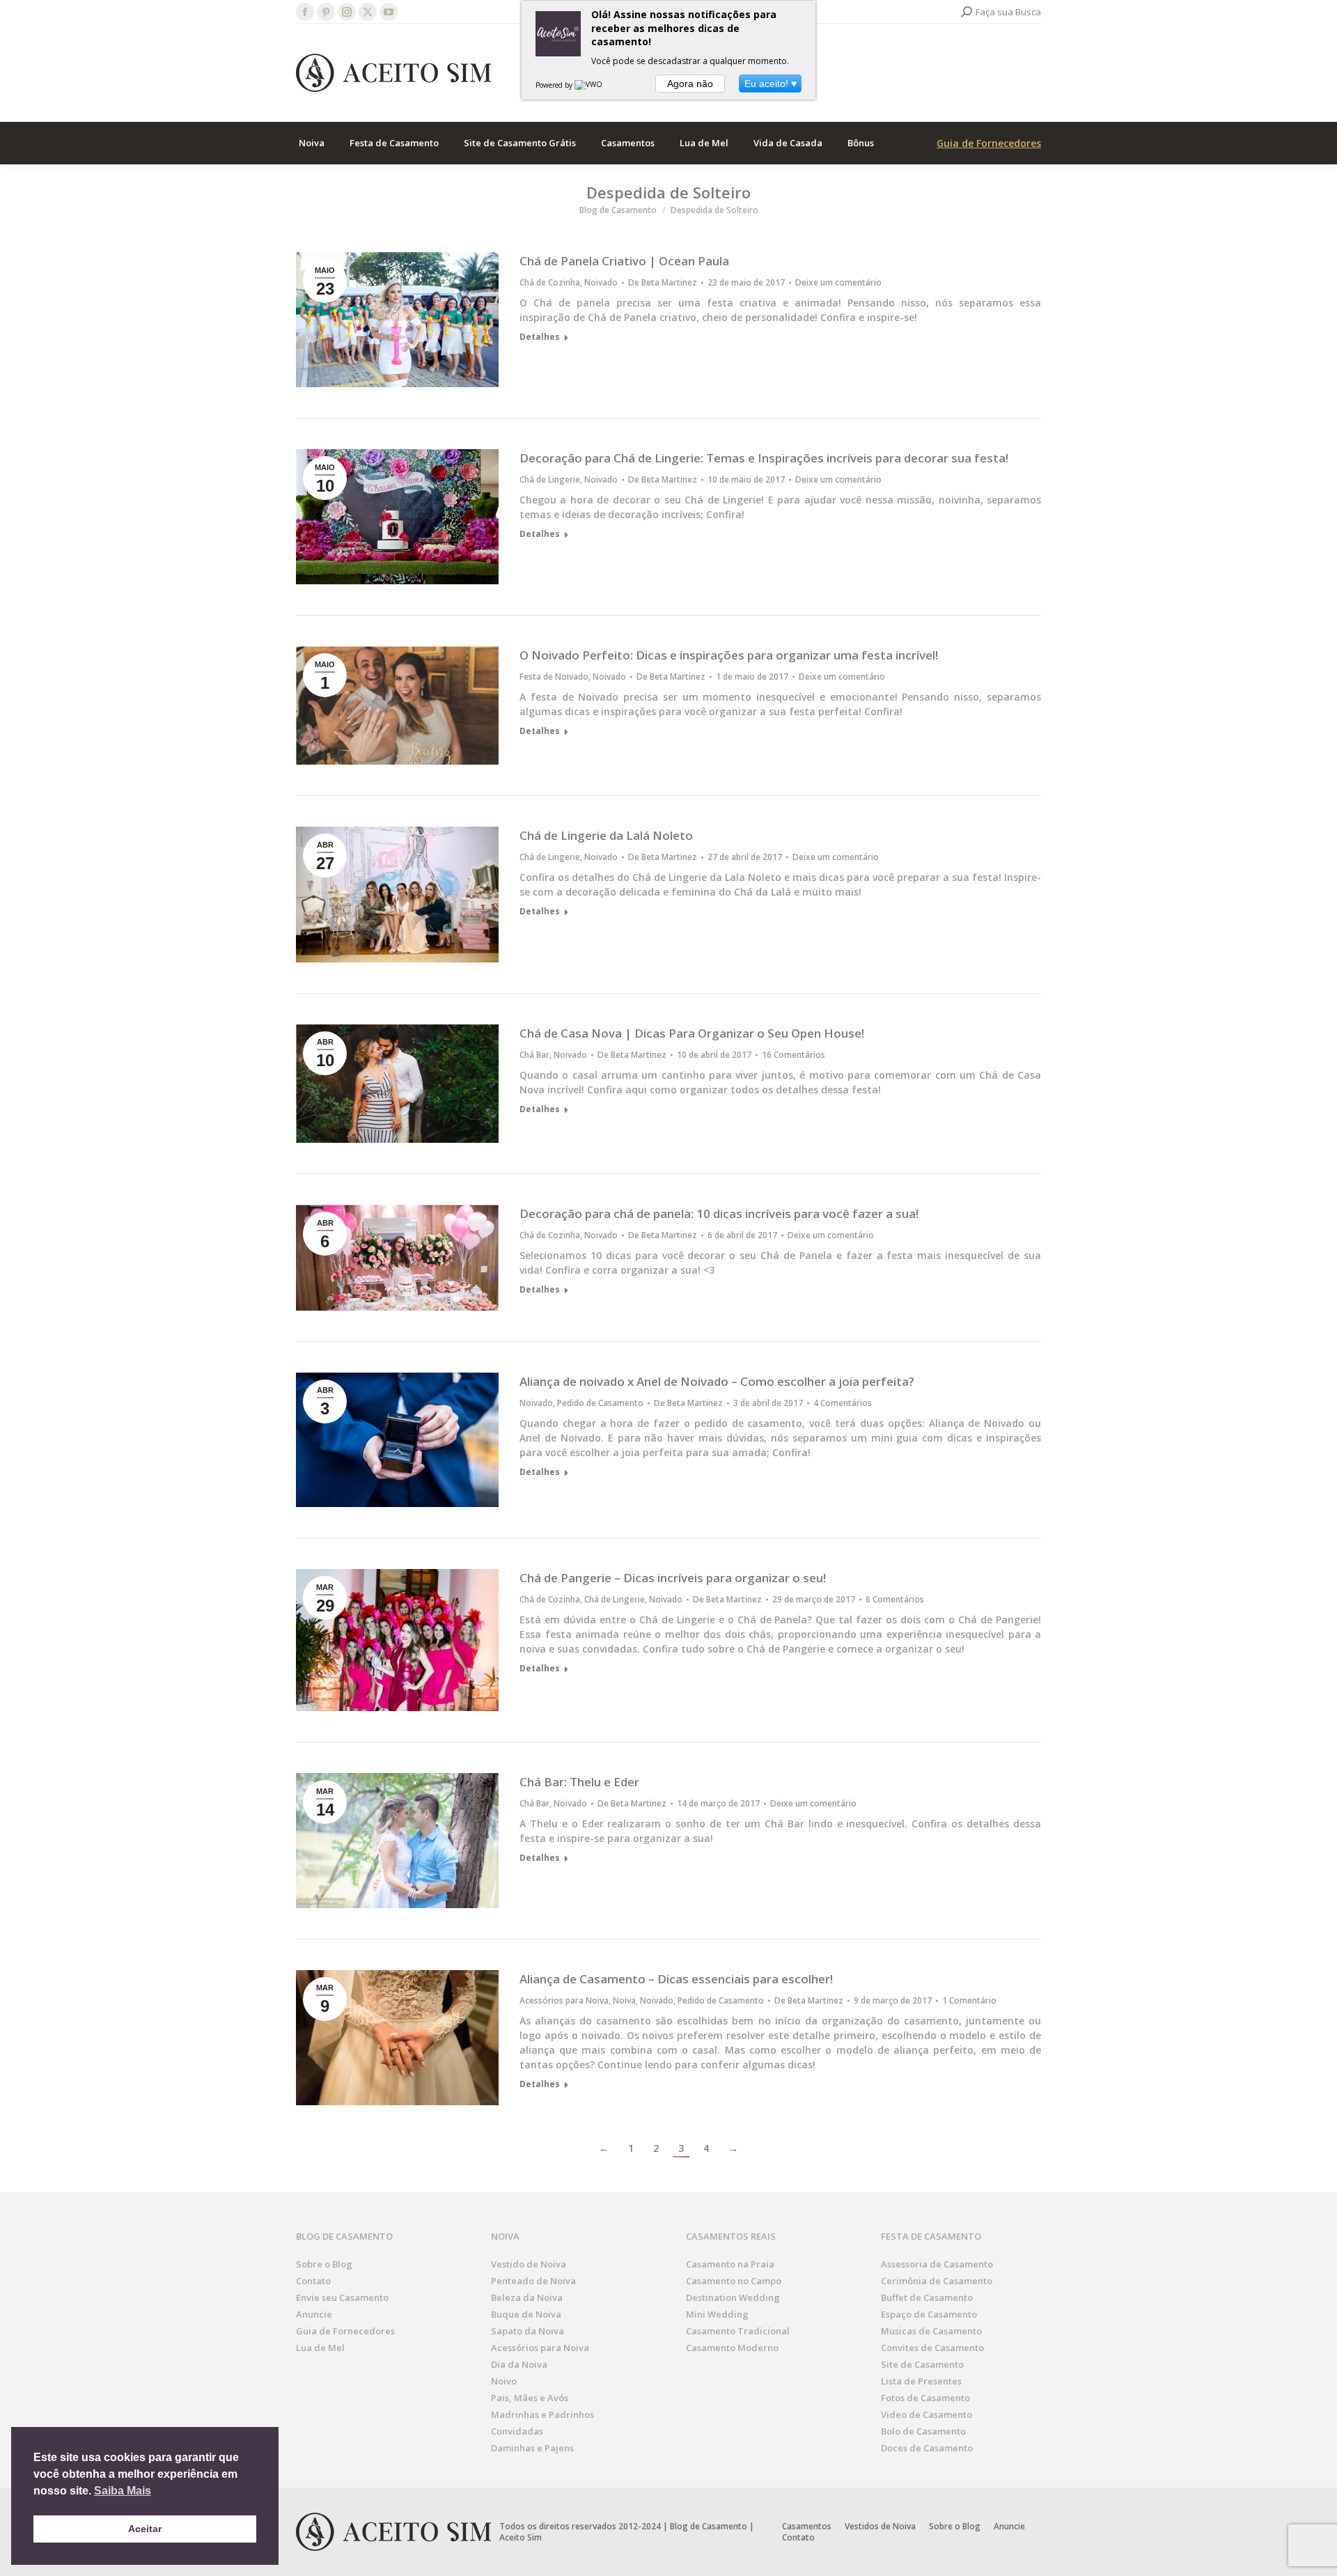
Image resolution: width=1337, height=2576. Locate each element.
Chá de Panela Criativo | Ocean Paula (624, 261)
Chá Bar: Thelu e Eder (579, 1782)
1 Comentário (969, 2001)
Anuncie (314, 2314)
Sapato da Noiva (527, 2331)
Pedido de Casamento (600, 1403)
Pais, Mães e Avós (530, 2398)
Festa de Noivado (554, 677)
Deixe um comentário (838, 283)
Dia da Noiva (519, 2364)
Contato (313, 2281)
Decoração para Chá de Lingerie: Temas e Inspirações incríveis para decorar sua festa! (764, 458)
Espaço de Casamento (929, 2314)
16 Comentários (793, 1055)
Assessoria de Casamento (937, 2264)
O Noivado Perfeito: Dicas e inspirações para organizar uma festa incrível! (729, 655)
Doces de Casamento (927, 2448)
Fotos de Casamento (925, 2398)
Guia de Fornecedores (989, 143)
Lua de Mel (320, 2348)
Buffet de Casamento (927, 2297)
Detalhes (540, 337)
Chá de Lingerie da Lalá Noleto (606, 835)
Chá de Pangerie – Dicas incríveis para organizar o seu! (673, 1578)
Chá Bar (534, 1055)
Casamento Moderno (732, 2348)
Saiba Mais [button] (123, 2491)
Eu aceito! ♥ (771, 84)
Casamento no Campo (734, 2281)
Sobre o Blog (324, 2264)
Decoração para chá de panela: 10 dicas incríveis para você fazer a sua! (719, 1213)
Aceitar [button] (145, 2529)
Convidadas (517, 2431)
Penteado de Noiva (533, 2281)
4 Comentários (843, 1403)
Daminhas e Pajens (532, 2448)
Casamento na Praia (730, 2264)
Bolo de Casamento (923, 2431)
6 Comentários (895, 1600)
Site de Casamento (922, 2364)
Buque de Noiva (526, 2314)
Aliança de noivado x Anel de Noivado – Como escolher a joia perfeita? (717, 1381)
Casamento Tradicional (738, 2331)
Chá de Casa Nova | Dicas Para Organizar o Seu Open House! (692, 1033)
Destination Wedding (733, 2297)
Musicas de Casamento (931, 2331)
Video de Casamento (926, 2414)
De (663, 283)
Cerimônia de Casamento (937, 2281)
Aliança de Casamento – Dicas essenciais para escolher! (676, 1979)
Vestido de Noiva (529, 2264)
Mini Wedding (717, 2314)
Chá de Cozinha (550, 282)
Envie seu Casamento (342, 2297)
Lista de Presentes (921, 2381)
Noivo (504, 2381)
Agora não (690, 84)
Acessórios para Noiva (564, 2000)
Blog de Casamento (709, 2526)
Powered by (555, 85)
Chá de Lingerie (550, 479)
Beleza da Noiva (527, 2297)
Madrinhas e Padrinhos (542, 2414)
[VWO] (589, 85)
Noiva (624, 2000)
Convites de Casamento (932, 2348)
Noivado (601, 282)
